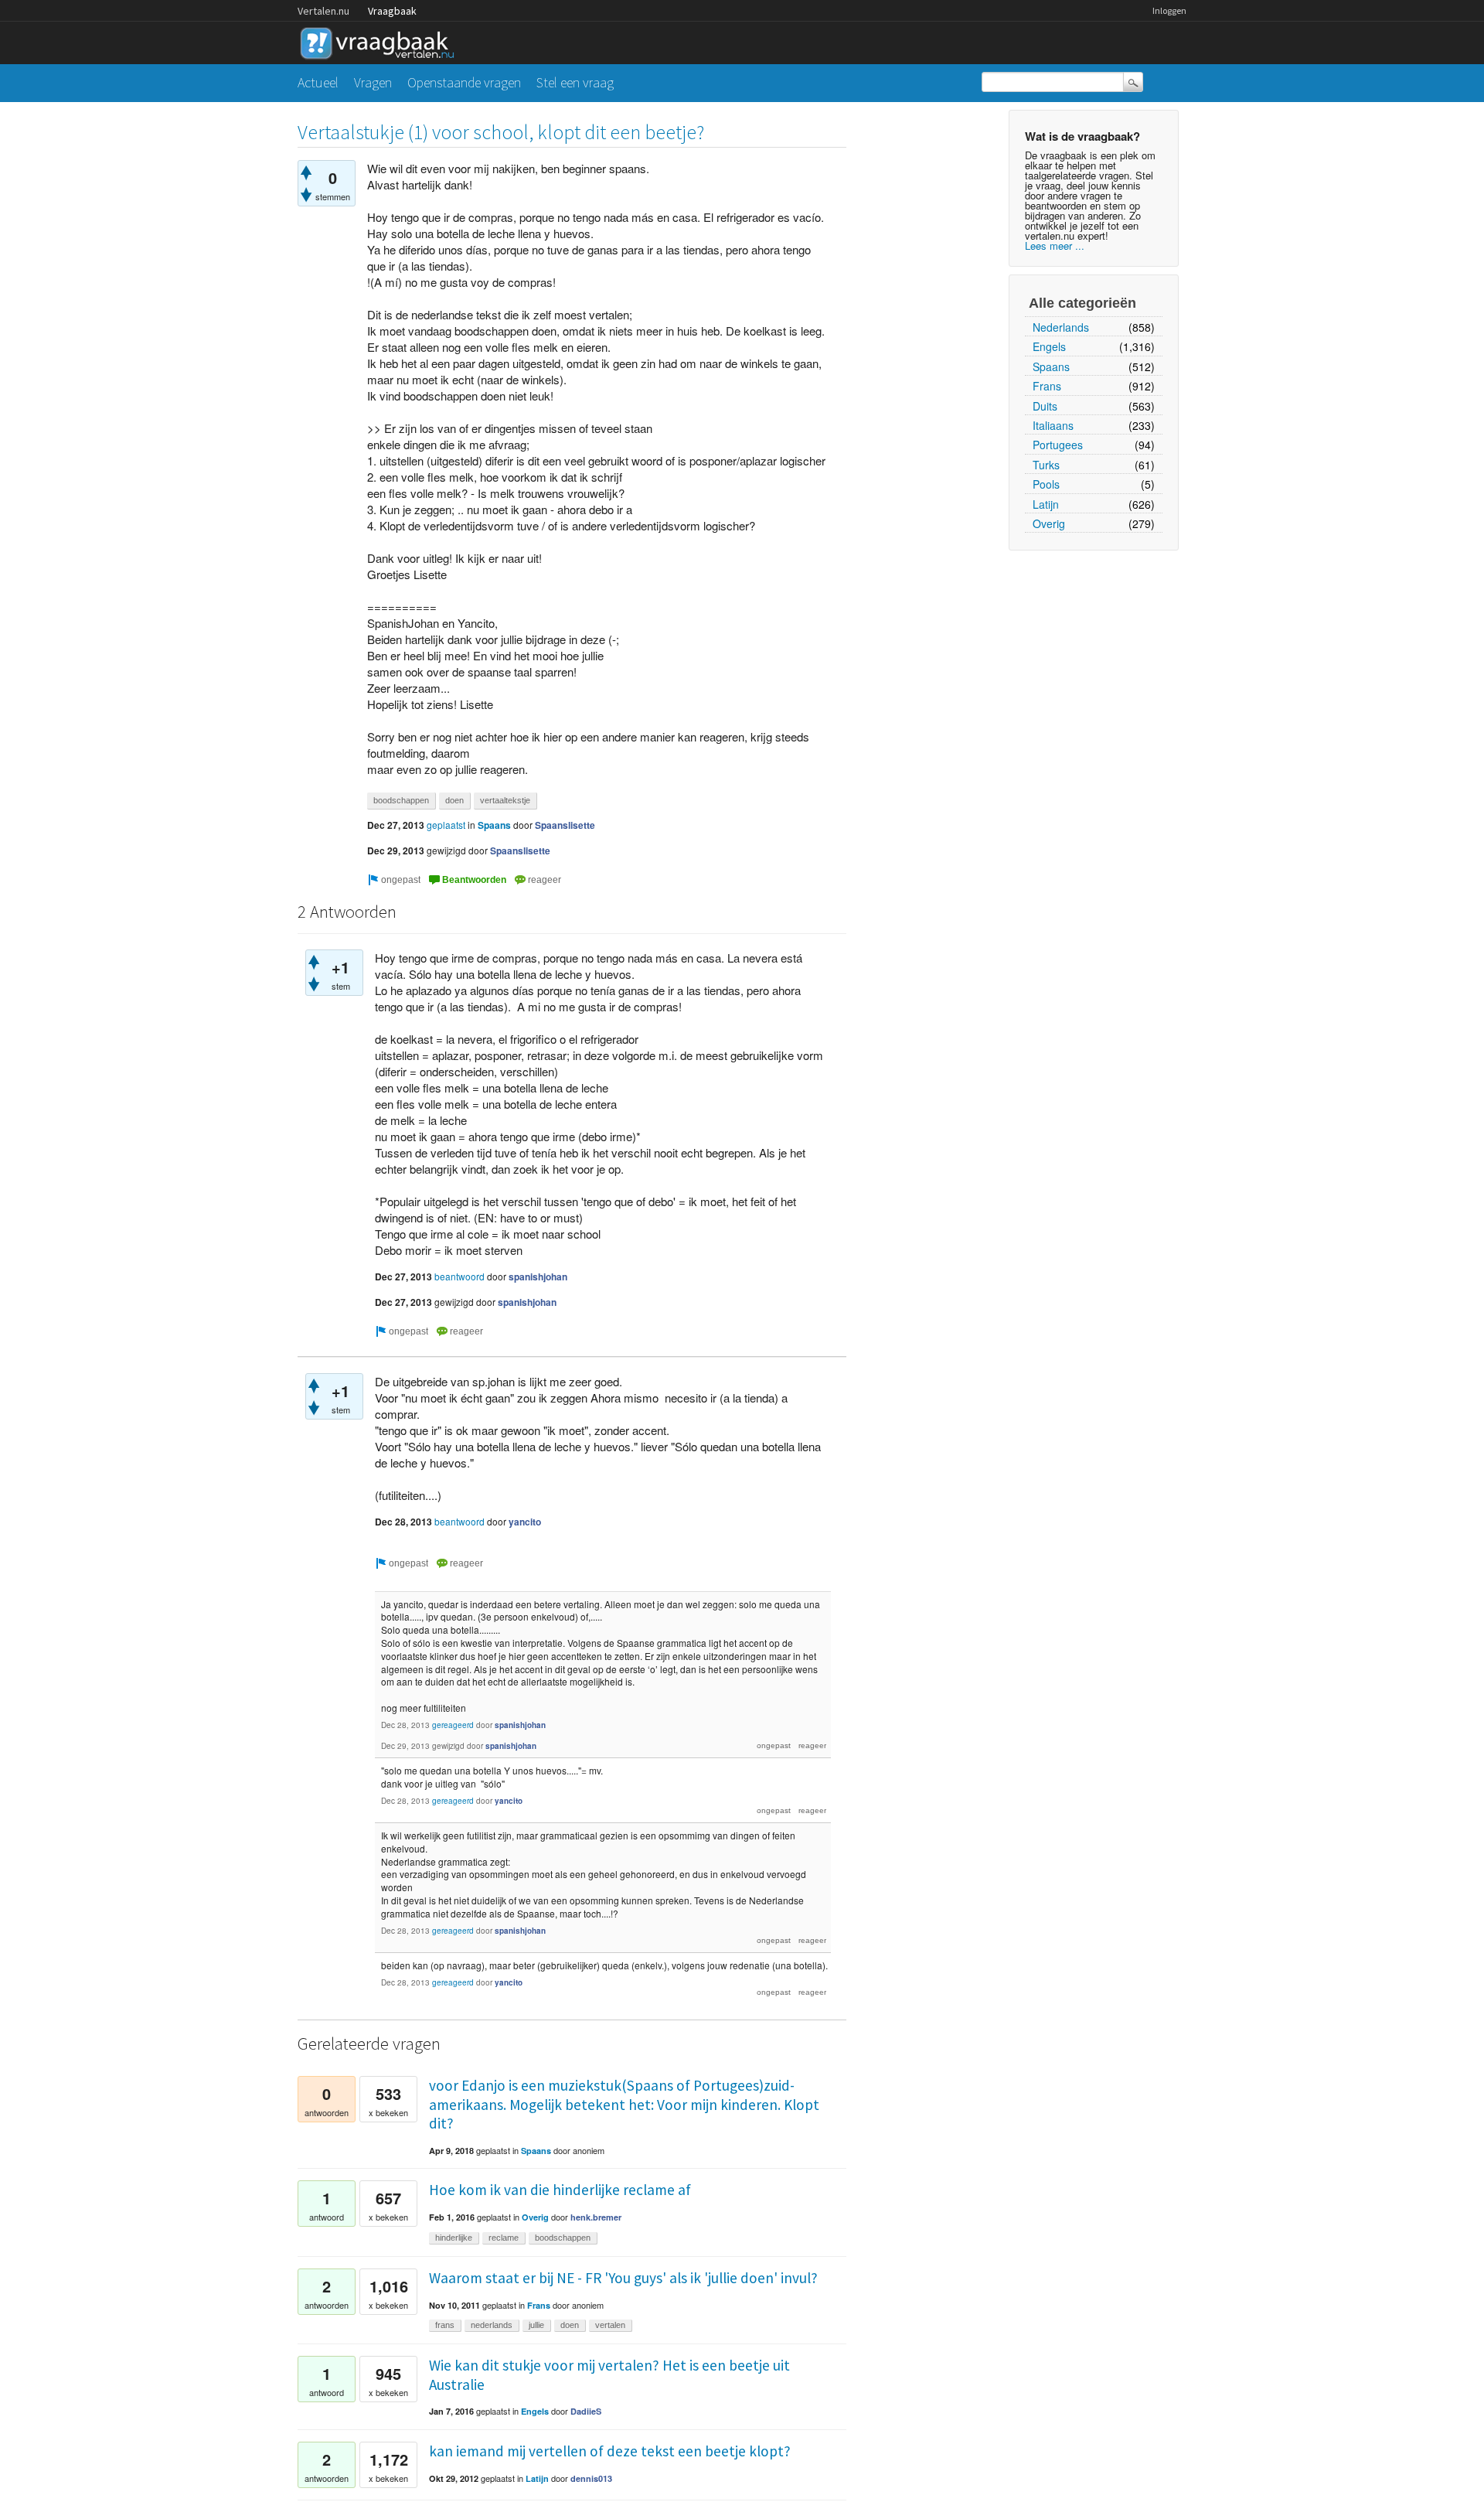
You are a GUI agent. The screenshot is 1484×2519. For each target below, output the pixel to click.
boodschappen (401, 800)
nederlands (492, 2325)
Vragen (373, 82)
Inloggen (1169, 10)
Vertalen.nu (323, 11)
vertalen (610, 2325)
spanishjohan (538, 1277)
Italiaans (1053, 425)
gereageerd (453, 1725)
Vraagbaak (392, 11)
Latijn (1046, 504)
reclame (504, 2238)
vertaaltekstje (505, 800)
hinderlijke (454, 2238)
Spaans (1051, 366)
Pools (1046, 484)
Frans (1047, 386)
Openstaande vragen (464, 82)
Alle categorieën (1082, 303)
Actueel (318, 82)
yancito (525, 1522)
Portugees (1058, 445)
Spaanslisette (565, 825)
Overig (1049, 523)
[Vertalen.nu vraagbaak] (381, 41)
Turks (1046, 465)
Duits (1045, 406)
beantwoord (459, 1276)
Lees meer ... (1055, 245)
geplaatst (446, 825)
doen (454, 800)
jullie (536, 2325)
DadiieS (586, 2411)
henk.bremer (596, 2217)
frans (445, 2325)
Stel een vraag (575, 82)
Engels (1049, 346)
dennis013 (591, 2478)
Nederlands (1061, 327)
